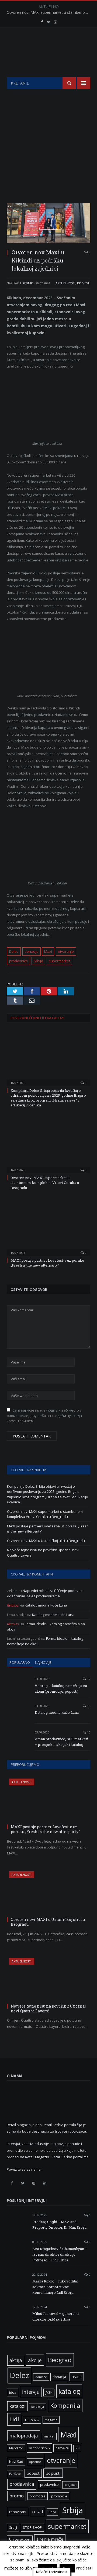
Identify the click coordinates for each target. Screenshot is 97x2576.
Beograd (60, 2360)
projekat (70, 2485)
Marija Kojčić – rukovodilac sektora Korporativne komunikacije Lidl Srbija (56, 2287)
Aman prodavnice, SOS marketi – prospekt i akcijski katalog (61, 1742)
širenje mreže (50, 2539)
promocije (59, 2496)
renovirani (18, 2512)
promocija (38, 2496)
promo (17, 2496)
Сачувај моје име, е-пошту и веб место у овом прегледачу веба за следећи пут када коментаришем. (44, 1415)
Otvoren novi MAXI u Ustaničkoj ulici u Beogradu (46, 1541)
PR (79, 283)
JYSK (49, 2393)
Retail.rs (13, 1605)
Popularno (20, 1662)
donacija (32, 951)
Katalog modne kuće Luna (46, 1605)
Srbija (38, 961)
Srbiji (13, 2527)
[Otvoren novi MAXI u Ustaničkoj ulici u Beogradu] (49, 1893)
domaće (41, 2377)
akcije (35, 2360)
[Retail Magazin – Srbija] (48, 53)
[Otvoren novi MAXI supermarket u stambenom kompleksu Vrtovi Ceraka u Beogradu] (48, 1145)
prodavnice (49, 2484)
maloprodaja (24, 2436)
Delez (14, 951)
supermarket (59, 961)
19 (88, 1679)
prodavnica (18, 961)
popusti (53, 2473)
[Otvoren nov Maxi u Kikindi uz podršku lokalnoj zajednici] (48, 224)
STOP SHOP (32, 2528)
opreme (35, 2462)
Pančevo (15, 2474)
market (49, 2436)
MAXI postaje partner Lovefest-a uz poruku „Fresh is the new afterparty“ (47, 1263)
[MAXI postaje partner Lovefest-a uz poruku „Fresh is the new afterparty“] (48, 1227)
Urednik (27, 283)
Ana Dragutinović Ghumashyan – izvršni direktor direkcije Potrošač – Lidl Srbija (60, 2254)
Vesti (86, 283)
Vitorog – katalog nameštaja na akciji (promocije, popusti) (61, 1688)
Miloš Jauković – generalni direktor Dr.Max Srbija (56, 2316)
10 (88, 1732)
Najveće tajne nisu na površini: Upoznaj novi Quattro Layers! (48, 2008)
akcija (16, 2360)
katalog (69, 2391)
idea (13, 2393)
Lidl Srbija (32, 2420)
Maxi (48, 951)
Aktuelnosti (65, 283)
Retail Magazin (46, 2564)
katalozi (18, 2406)
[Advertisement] (48, 140)
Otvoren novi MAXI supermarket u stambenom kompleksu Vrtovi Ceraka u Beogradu (50, 12)
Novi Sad (16, 2462)
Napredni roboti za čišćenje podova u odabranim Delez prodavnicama (45, 1593)
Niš (78, 2448)
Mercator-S (39, 2448)
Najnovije (43, 1662)
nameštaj (63, 2448)
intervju (31, 2392)
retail (37, 2511)
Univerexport (20, 2539)
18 (88, 1706)
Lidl (14, 2419)
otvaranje (66, 951)
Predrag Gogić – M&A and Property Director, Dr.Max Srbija (59, 2225)
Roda (52, 2512)
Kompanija (65, 2405)
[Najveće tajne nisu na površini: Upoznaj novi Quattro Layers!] (49, 1980)
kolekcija (38, 2407)
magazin (51, 2420)
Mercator (16, 2448)
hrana (77, 2377)
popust (33, 2473)
